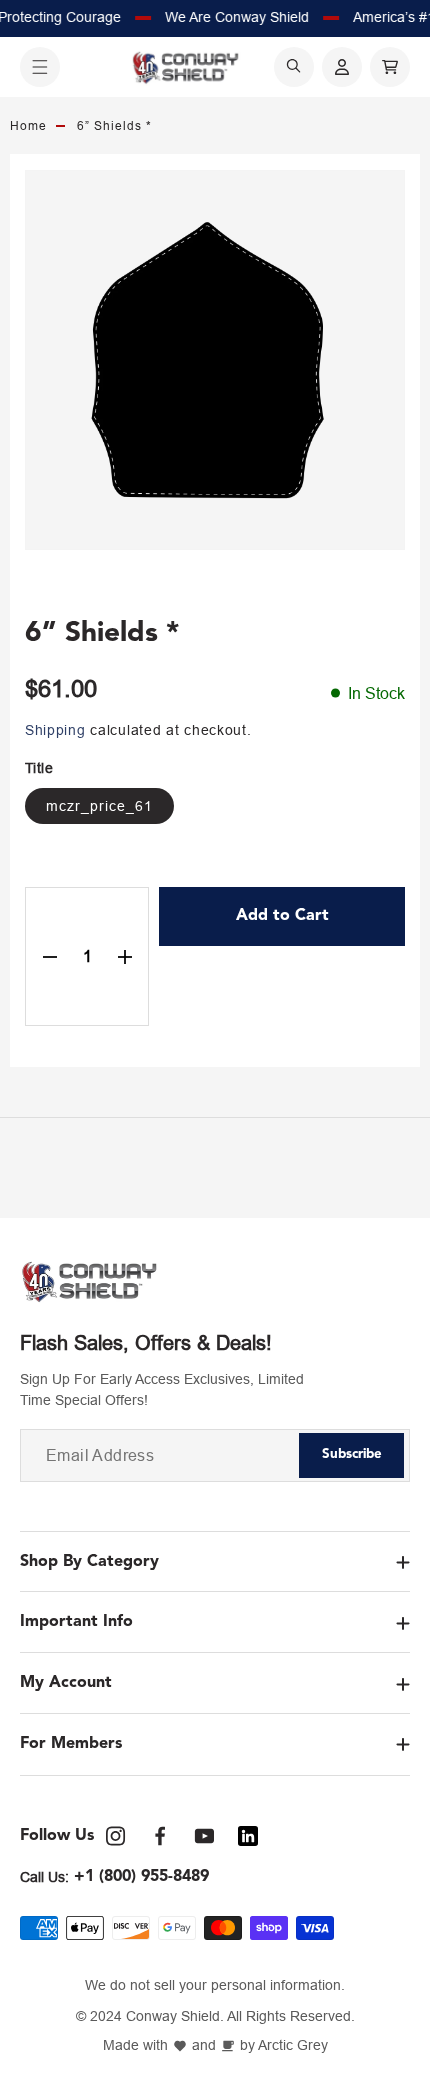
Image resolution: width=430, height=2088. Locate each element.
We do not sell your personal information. (215, 1985)
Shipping (55, 730)
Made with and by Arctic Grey (215, 2045)
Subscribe (352, 1454)
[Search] (294, 67)
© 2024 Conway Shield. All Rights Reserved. (215, 2016)
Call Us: (44, 1877)
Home (28, 126)
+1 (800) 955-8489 (141, 1877)
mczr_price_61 (99, 806)
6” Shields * (114, 126)
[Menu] (40, 67)
